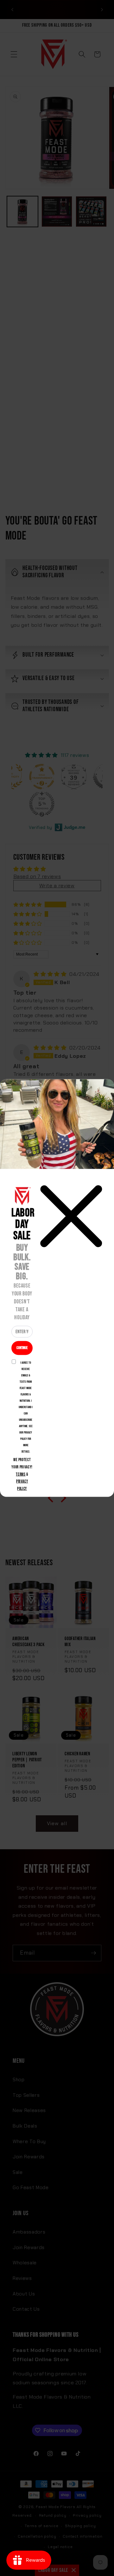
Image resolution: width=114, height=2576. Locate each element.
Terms (21, 1474)
